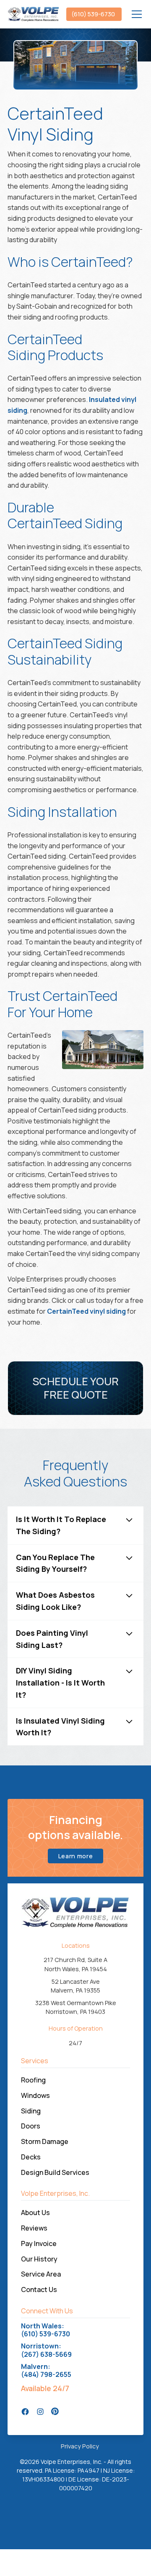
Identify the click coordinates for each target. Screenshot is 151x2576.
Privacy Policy (80, 2446)
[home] (34, 14)
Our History (39, 2259)
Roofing (33, 2080)
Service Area (41, 2274)
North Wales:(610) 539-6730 (46, 2330)
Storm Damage (45, 2141)
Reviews (34, 2228)
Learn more (76, 1856)
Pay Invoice (39, 2243)
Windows (35, 2095)
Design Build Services (55, 2172)
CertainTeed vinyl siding (86, 1311)
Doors (31, 2126)
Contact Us (39, 2289)
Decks (31, 2157)
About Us (35, 2213)
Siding (31, 2111)
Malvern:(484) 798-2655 (46, 2371)
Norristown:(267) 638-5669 (46, 2350)
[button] (135, 14)
